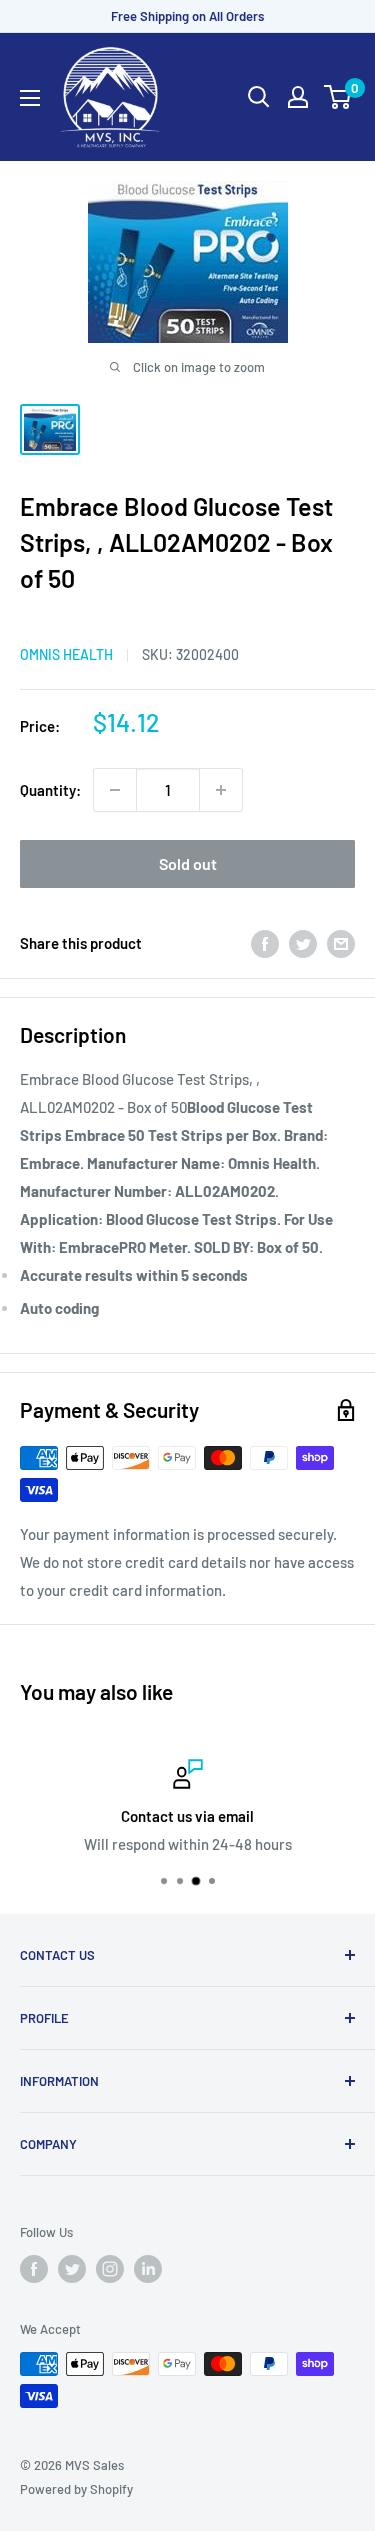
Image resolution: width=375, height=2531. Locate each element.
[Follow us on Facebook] (34, 2269)
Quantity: (50, 790)
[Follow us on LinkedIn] (148, 2269)
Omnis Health (66, 654)
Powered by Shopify (76, 2489)
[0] (338, 97)
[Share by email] (341, 943)
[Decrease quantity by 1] (115, 790)
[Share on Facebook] (265, 943)
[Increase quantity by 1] (221, 790)
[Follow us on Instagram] (110, 2269)
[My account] (298, 97)
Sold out (188, 863)
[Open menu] (30, 98)
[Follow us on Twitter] (72, 2269)
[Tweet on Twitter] (303, 943)
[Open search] (259, 97)
